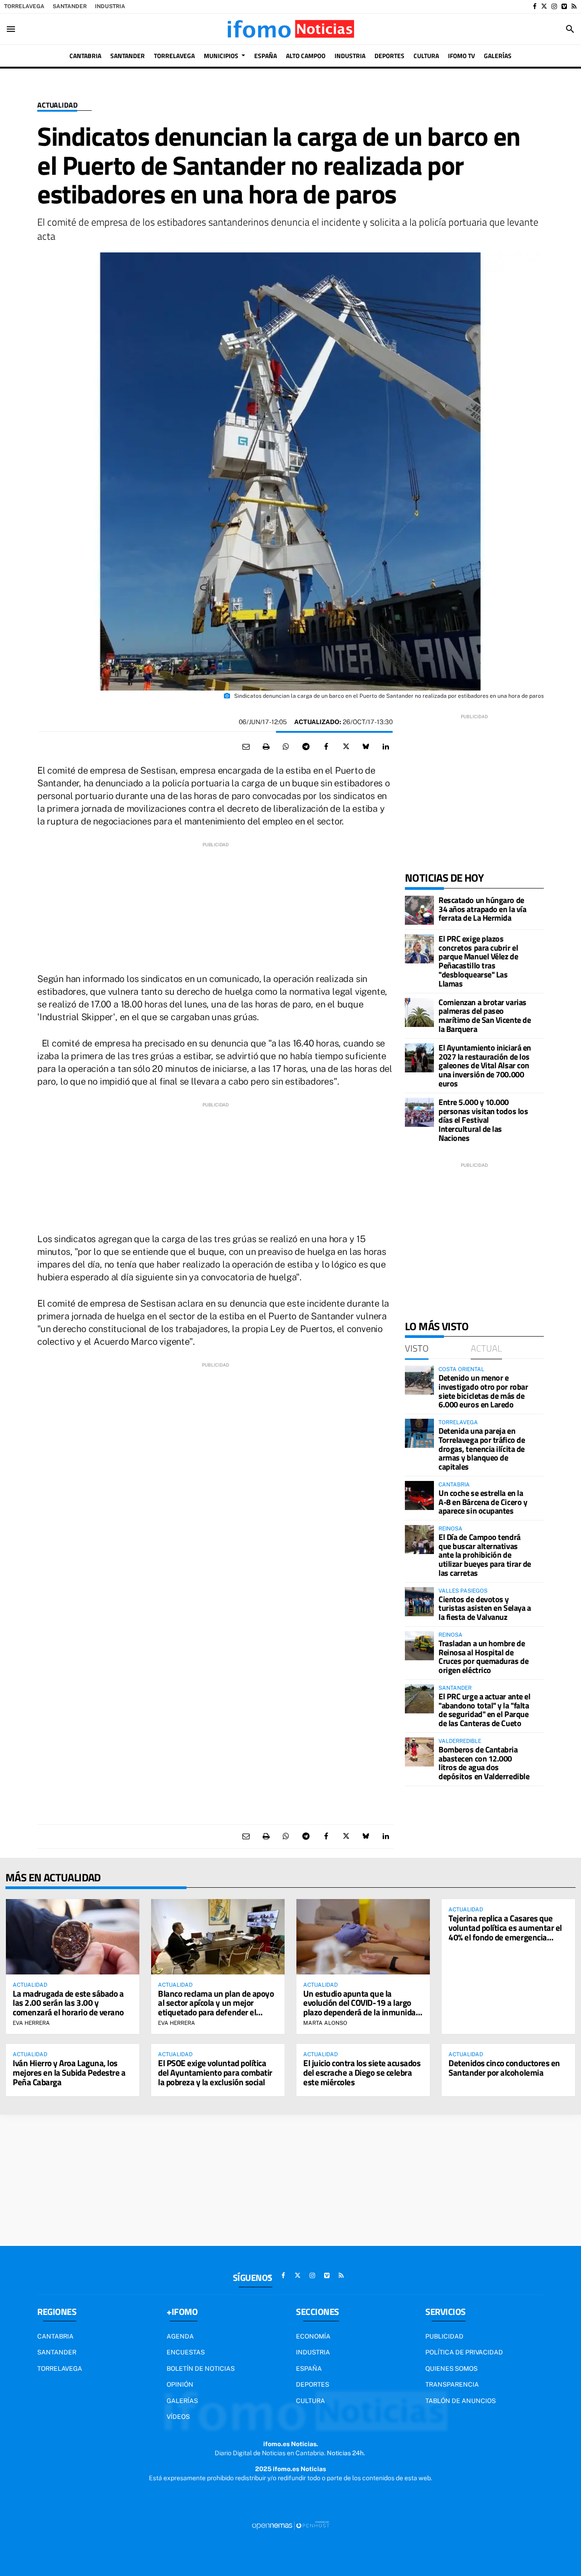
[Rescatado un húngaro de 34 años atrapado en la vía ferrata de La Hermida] (419, 910)
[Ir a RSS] (574, 6)
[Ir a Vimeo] (564, 6)
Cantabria (55, 2336)
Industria (110, 6)
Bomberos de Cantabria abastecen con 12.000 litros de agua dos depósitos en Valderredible (484, 1763)
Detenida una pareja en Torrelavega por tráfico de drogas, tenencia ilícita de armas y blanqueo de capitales (482, 1449)
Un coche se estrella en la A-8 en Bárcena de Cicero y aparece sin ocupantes (483, 1502)
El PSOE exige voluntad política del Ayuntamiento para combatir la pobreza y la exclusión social (215, 2072)
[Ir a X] (544, 6)
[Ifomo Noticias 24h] (290, 29)
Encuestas (186, 2352)
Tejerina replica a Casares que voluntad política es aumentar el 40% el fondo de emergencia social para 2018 (505, 1932)
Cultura (310, 2401)
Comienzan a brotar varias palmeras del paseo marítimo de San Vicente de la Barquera (485, 1016)
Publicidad (444, 2336)
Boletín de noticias (201, 2369)
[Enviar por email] (246, 747)
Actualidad (57, 105)
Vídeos (178, 2417)
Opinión (180, 2384)
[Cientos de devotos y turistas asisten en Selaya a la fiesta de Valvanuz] (419, 1602)
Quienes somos (451, 2369)
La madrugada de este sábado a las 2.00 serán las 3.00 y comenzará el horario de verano (68, 2003)
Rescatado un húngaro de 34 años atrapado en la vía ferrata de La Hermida (482, 909)
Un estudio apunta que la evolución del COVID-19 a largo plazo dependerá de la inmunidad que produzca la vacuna (362, 2008)
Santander (70, 6)
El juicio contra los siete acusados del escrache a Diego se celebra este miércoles (362, 2072)
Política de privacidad (464, 2352)
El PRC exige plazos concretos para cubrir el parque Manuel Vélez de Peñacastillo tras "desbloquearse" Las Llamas (478, 961)
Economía (313, 2336)
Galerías (182, 2401)
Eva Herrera (31, 2023)
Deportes (313, 2384)
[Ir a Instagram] (554, 6)
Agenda (180, 2336)
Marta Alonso (325, 2023)
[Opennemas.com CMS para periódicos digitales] (290, 2525)
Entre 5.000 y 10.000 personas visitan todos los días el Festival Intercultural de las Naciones (483, 1120)
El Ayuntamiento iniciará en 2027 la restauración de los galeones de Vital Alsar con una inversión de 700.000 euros (485, 1066)
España (309, 2369)
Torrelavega (24, 6)
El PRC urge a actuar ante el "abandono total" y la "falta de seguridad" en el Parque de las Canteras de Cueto (484, 1710)
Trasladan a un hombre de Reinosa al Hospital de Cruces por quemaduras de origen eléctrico (483, 1657)
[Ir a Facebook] (535, 6)
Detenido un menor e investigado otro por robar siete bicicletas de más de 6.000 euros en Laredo (483, 1391)
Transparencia (452, 2384)
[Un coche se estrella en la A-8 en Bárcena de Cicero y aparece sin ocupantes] (419, 1495)
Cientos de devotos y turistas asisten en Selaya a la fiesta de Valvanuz (485, 1608)
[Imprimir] (266, 747)
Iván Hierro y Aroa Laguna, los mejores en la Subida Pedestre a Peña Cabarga (69, 2072)
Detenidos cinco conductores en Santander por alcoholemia (504, 2068)
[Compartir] (286, 747)
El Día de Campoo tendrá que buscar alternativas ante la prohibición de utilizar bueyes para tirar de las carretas (485, 1555)
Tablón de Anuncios (460, 2401)
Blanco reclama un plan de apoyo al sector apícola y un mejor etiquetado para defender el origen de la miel (216, 2008)
